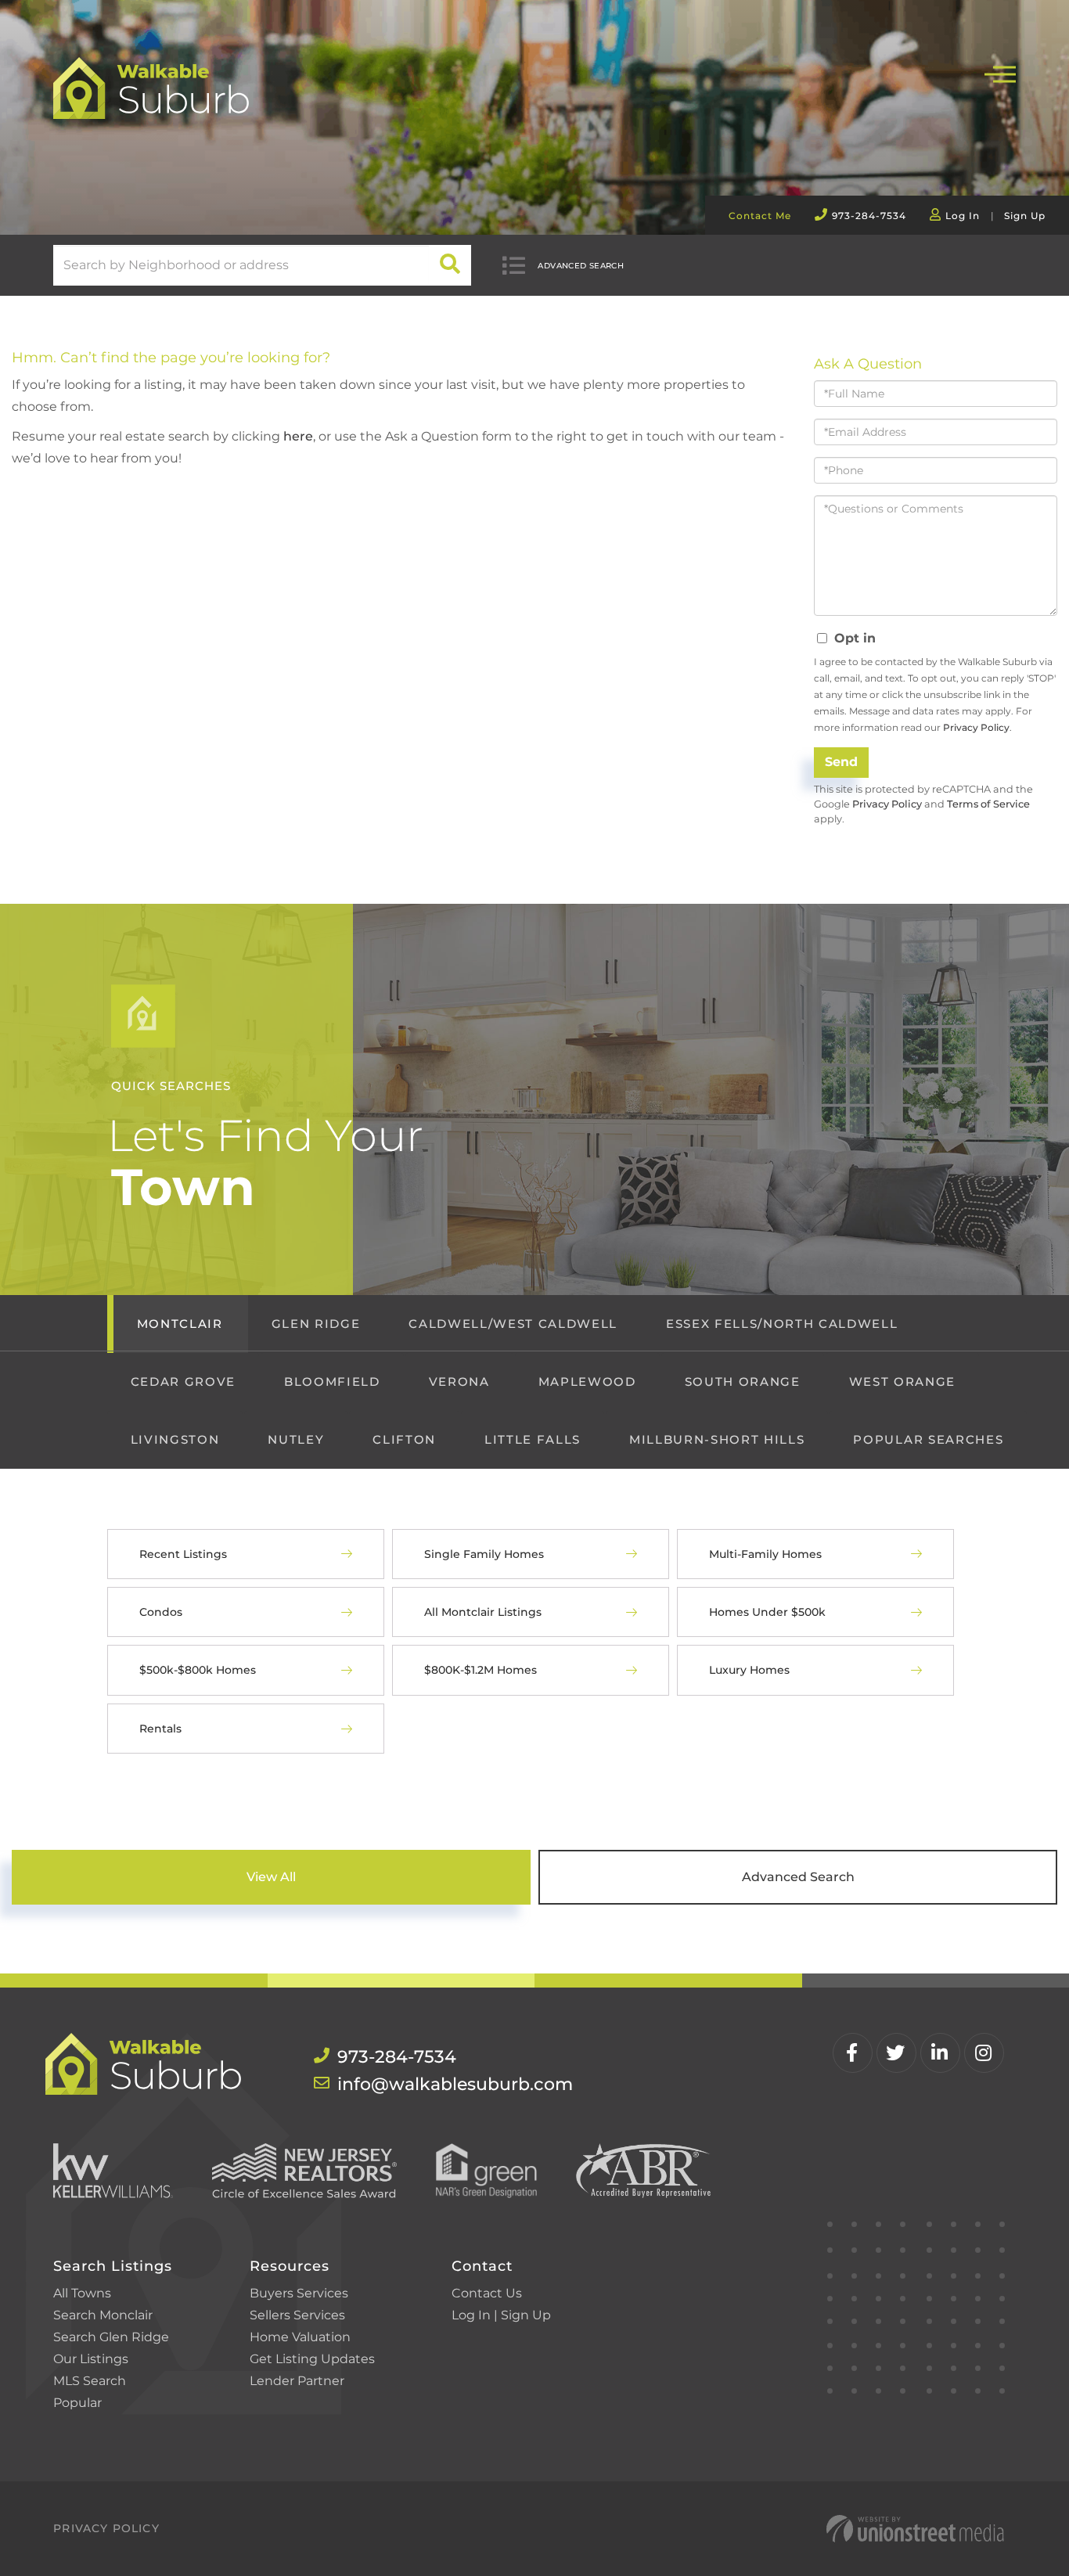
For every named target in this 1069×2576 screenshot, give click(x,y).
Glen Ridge (316, 1324)
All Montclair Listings (483, 1612)
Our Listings (91, 2359)
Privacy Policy (976, 727)
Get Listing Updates (312, 2359)
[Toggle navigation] (1000, 72)
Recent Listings (183, 1554)
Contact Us (487, 2293)
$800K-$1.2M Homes (481, 1670)
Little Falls (533, 1439)
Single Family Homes (484, 1554)
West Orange (902, 1382)
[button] (450, 265)
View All (271, 1877)
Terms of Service (988, 804)
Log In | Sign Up (501, 2315)
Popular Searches (928, 1439)
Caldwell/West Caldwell (513, 1324)
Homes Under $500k (767, 1612)
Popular (77, 2403)
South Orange (743, 1382)
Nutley (296, 1439)
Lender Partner (297, 2381)
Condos (161, 1612)
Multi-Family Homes (765, 1554)
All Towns (82, 2293)
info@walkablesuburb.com (430, 2084)
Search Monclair (103, 2315)
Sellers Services (297, 2315)
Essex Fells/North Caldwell (782, 1324)
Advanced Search (581, 266)
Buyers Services (299, 2293)
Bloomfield (332, 1382)
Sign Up (1025, 216)
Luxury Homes (749, 1670)
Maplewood (587, 1382)
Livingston (175, 1439)
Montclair (180, 1324)
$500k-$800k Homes (198, 1670)
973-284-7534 (869, 216)
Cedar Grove (183, 1382)
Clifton (404, 1439)
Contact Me (760, 216)
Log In (963, 216)
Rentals (160, 1729)
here (298, 436)
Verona (459, 1382)
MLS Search (90, 2381)
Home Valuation (300, 2337)
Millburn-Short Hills (717, 1439)
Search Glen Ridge (111, 2337)
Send (841, 762)
